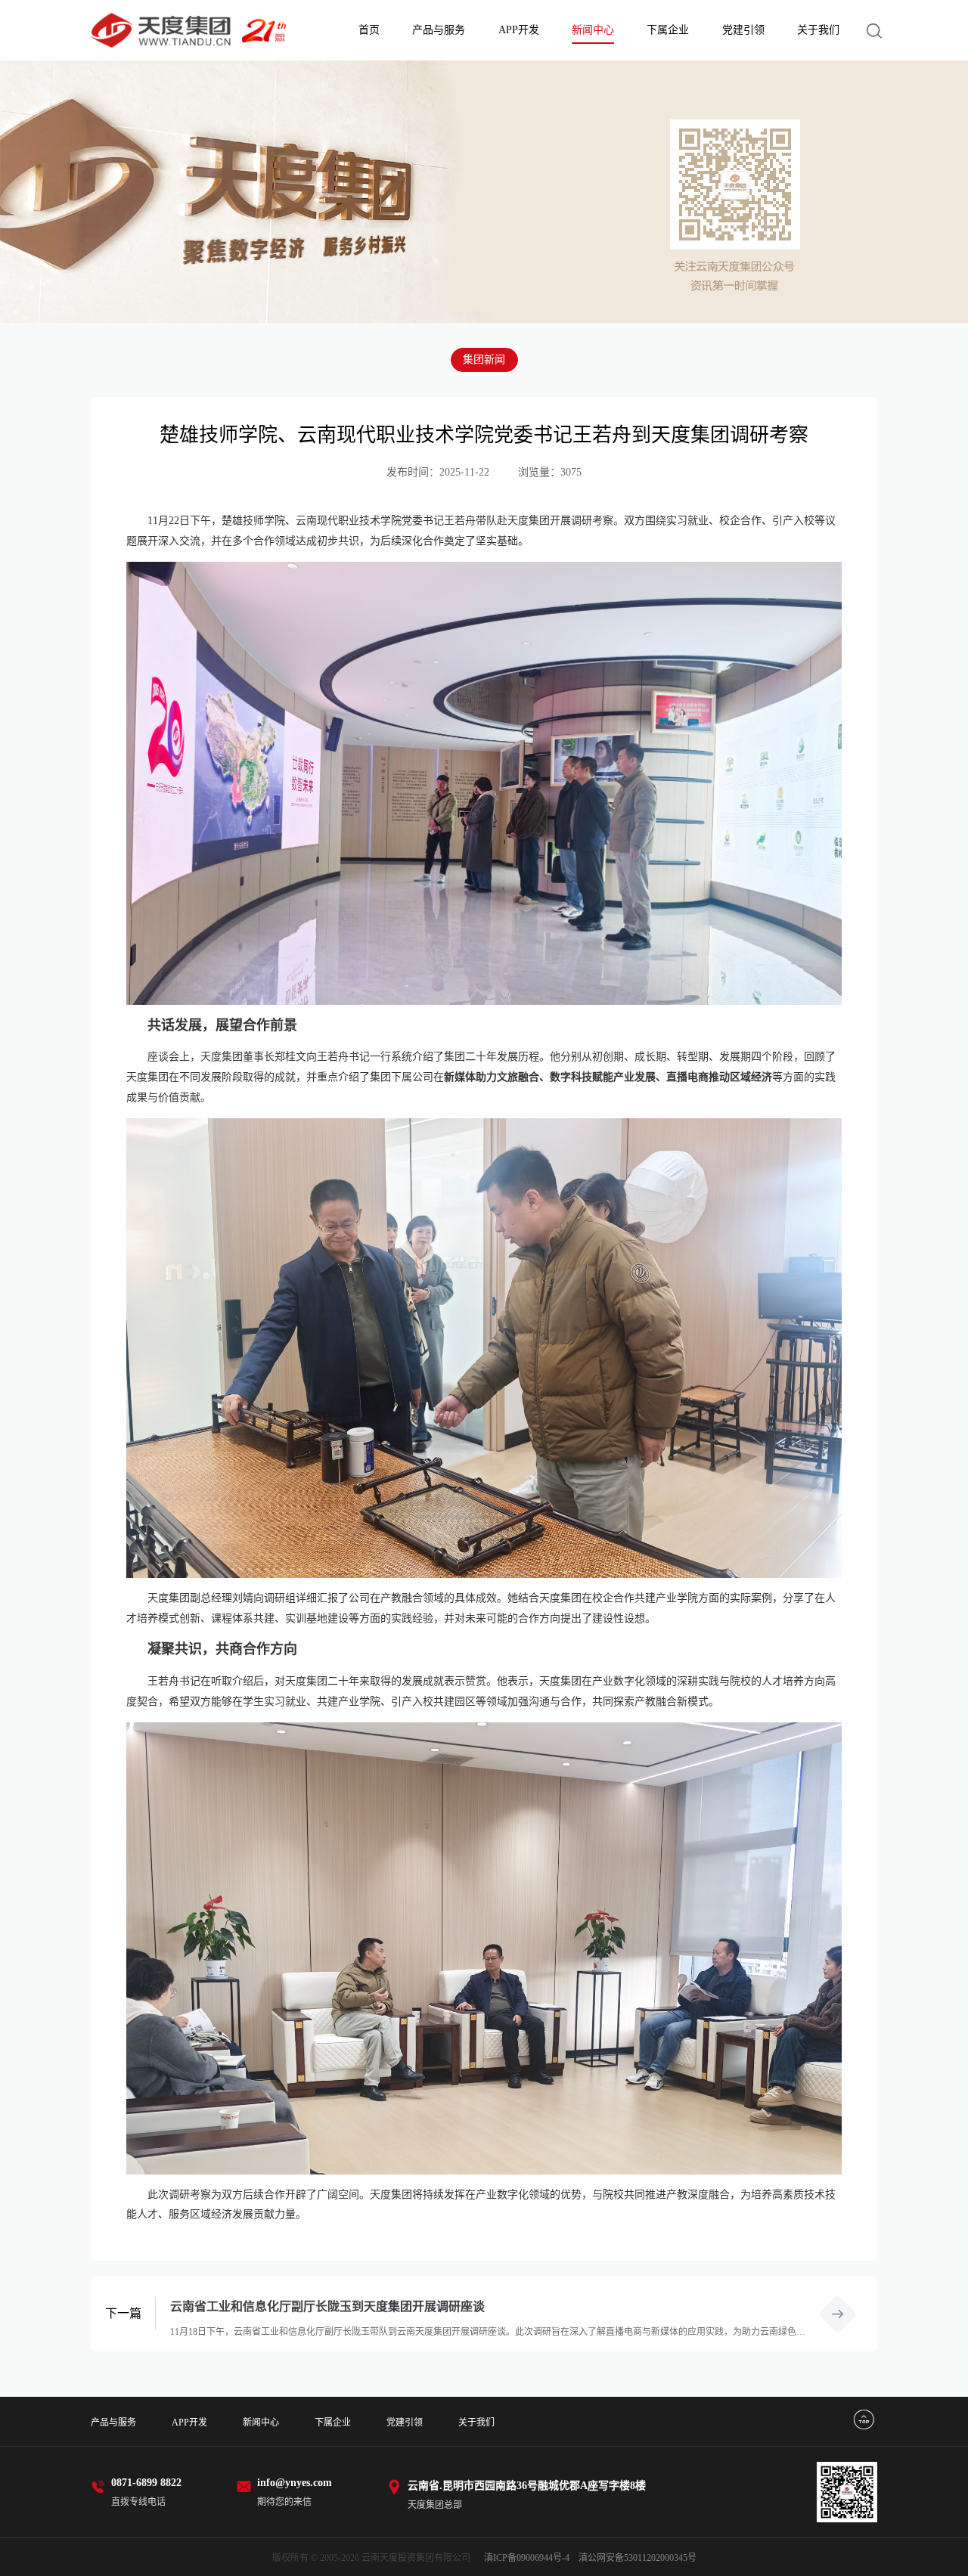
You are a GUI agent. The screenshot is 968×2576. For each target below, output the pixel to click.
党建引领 (743, 30)
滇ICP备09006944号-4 (527, 2558)
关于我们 (818, 30)
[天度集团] (189, 31)
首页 (369, 30)
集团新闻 (484, 360)
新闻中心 (593, 30)
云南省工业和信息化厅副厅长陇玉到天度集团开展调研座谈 (327, 2306)
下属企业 (668, 30)
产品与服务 (439, 30)
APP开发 (519, 30)
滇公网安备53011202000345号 (638, 2558)
